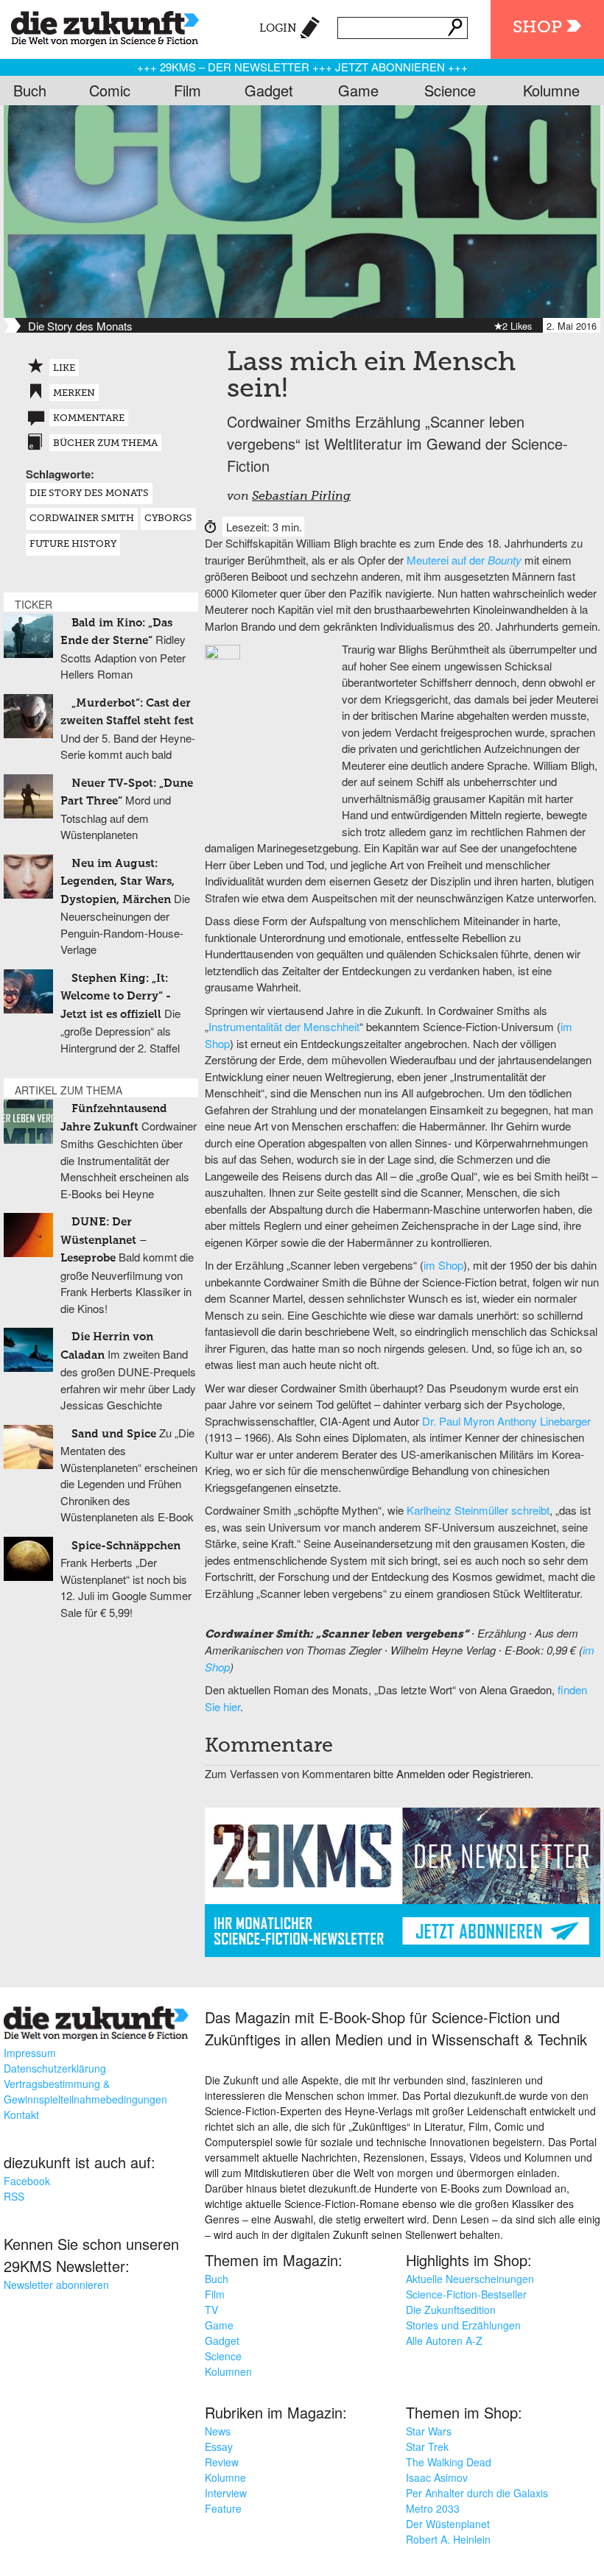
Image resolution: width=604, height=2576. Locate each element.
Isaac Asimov (437, 2477)
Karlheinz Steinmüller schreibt (478, 1510)
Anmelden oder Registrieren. (465, 1773)
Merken (74, 393)
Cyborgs (168, 519)
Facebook (27, 2181)
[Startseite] (99, 26)
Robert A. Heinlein (448, 2539)
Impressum (30, 2053)
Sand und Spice (114, 1434)
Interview (226, 2493)
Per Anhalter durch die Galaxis (477, 2493)
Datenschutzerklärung (55, 2068)
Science (450, 90)
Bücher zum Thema (105, 443)
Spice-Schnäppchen (126, 1546)
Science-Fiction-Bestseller (466, 2294)
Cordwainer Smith (82, 519)
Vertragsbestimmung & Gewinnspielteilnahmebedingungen (85, 2091)
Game (358, 90)
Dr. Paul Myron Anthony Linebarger (506, 1421)
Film (187, 90)
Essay (219, 2446)
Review (222, 2462)
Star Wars (429, 2431)
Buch (30, 90)
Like (64, 368)
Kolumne (551, 90)
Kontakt (21, 2115)
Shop (537, 28)
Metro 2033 (433, 2508)
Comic (110, 90)
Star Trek (427, 2446)
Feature (223, 2508)
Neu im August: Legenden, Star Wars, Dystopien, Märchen (117, 882)
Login (278, 28)
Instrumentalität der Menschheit (284, 1026)
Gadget (269, 90)
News (218, 2431)
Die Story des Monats (89, 493)
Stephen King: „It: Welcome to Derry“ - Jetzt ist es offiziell (116, 997)
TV (211, 2310)
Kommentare (89, 418)
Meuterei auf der (464, 560)
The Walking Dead (449, 2462)
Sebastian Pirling (301, 497)
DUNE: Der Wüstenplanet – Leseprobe (104, 1240)
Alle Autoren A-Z (444, 2340)
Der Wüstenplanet (448, 2524)
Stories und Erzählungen (463, 2325)
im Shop (443, 1265)
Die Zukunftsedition (451, 2310)
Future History (73, 544)
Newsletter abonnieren (56, 2285)
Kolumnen (228, 2371)
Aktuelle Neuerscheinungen (470, 2279)
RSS (14, 2196)
